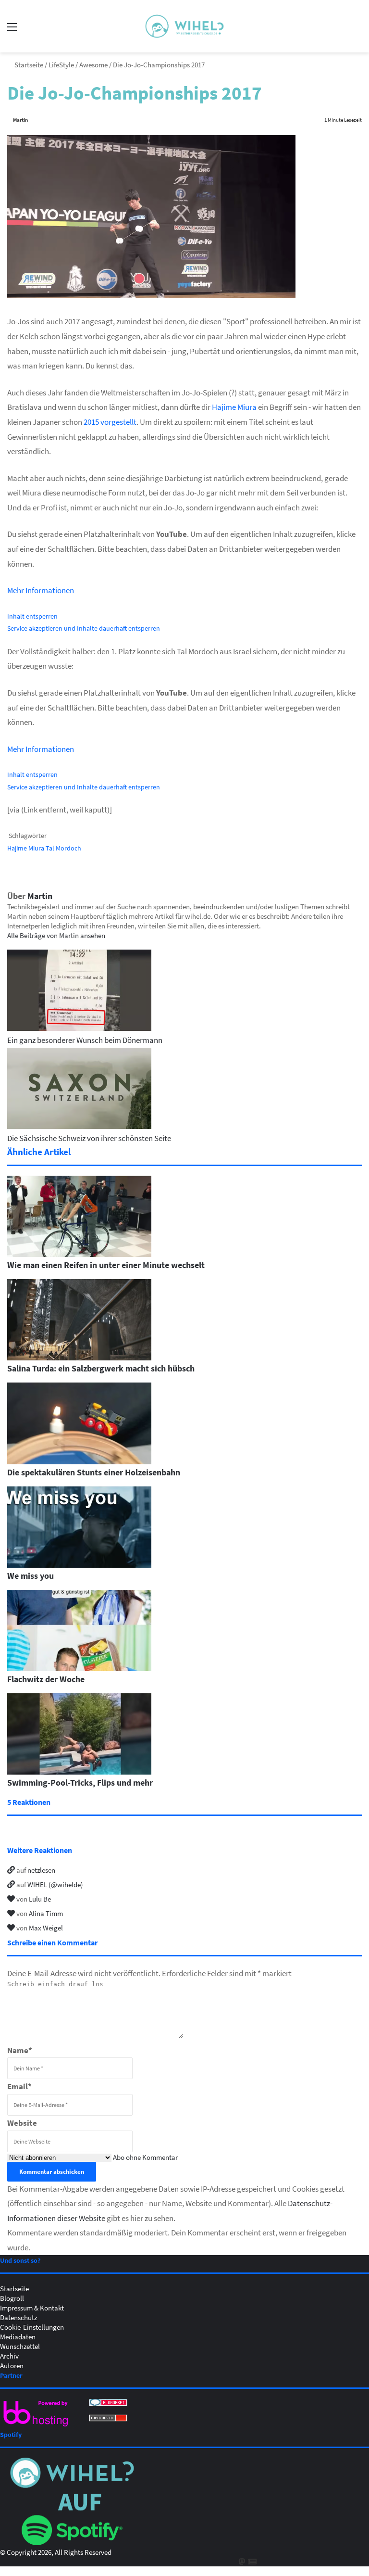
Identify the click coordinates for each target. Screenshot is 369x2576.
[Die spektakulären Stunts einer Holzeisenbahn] (79, 1461)
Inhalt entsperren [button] (32, 616)
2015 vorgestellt (110, 422)
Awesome (93, 64)
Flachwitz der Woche (46, 1679)
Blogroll (12, 2298)
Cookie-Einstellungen (32, 2327)
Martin (20, 120)
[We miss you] (79, 1565)
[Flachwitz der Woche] (79, 1668)
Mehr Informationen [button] (41, 590)
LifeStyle (61, 64)
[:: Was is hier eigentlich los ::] (184, 26)
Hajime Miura (234, 407)
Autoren (12, 2365)
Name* (20, 2050)
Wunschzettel (20, 2346)
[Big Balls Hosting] (36, 2426)
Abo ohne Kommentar (145, 2157)
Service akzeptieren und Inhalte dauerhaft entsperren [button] (84, 628)
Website (22, 2123)
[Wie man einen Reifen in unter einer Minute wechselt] (79, 1254)
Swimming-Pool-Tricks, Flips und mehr (80, 1782)
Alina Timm (46, 1913)
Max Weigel (46, 1928)
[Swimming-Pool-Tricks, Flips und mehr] (79, 1772)
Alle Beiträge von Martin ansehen (56, 935)
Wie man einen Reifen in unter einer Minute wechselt (106, 1265)
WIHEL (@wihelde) (55, 1884)
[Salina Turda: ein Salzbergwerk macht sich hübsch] (79, 1358)
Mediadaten (18, 2336)
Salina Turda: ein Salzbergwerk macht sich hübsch (101, 1368)
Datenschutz (18, 2317)
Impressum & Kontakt (32, 2308)
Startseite (28, 64)
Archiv (9, 2356)
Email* (19, 2086)
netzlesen (41, 1870)
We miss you (31, 1575)
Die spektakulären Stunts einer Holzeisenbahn (94, 1472)
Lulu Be (40, 1899)
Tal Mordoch (63, 848)
